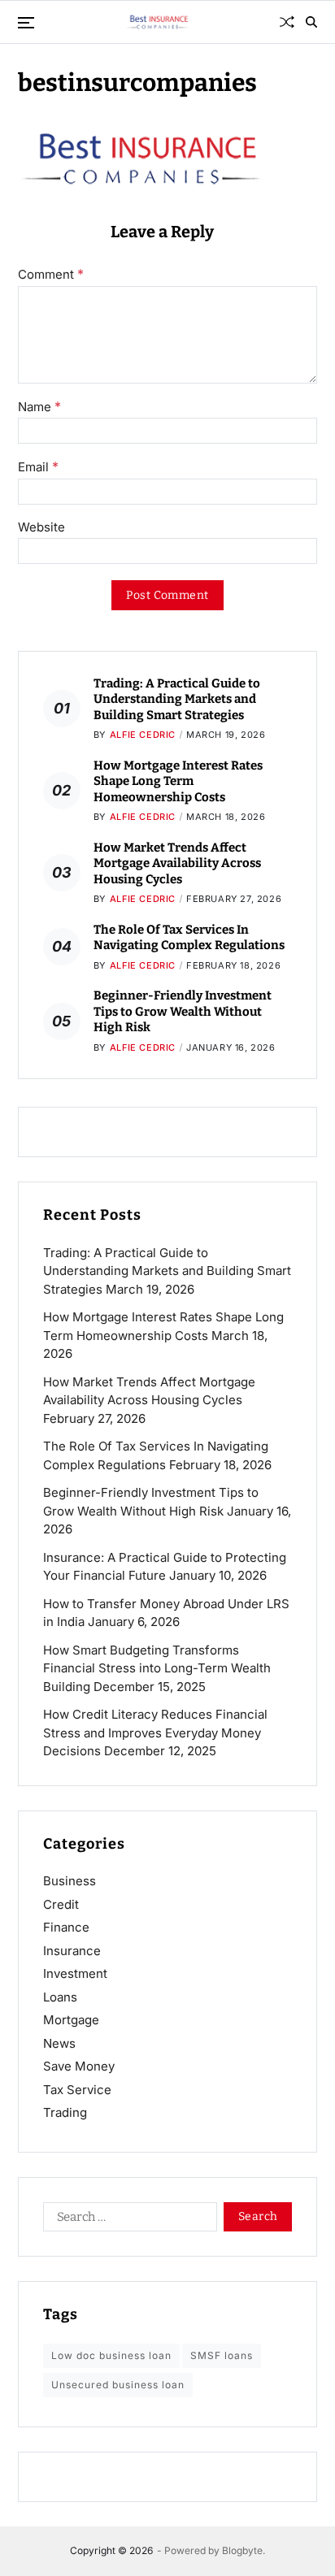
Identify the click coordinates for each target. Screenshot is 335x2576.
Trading (65, 2112)
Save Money (79, 2066)
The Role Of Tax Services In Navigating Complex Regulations (189, 938)
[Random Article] (287, 22)
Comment (51, 275)
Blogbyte (242, 2550)
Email (38, 467)
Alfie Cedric (143, 735)
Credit (61, 1904)
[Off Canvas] (26, 23)
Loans (60, 1997)
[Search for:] (127, 2220)
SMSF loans (222, 2355)
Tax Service (77, 2090)
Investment (75, 1973)
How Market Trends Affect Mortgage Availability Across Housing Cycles (177, 863)
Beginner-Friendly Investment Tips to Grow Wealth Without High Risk (183, 1011)
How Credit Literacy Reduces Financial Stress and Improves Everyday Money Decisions (155, 1733)
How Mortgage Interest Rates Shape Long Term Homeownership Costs (178, 781)
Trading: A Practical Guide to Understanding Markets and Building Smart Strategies (177, 699)
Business (70, 1881)
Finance (66, 1927)
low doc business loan (111, 2355)
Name (39, 407)
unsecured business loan (118, 2385)
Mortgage (71, 2020)
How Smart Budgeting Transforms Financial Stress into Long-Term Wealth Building (157, 1668)
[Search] (311, 22)
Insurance (72, 1951)
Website (41, 528)
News (59, 2043)
